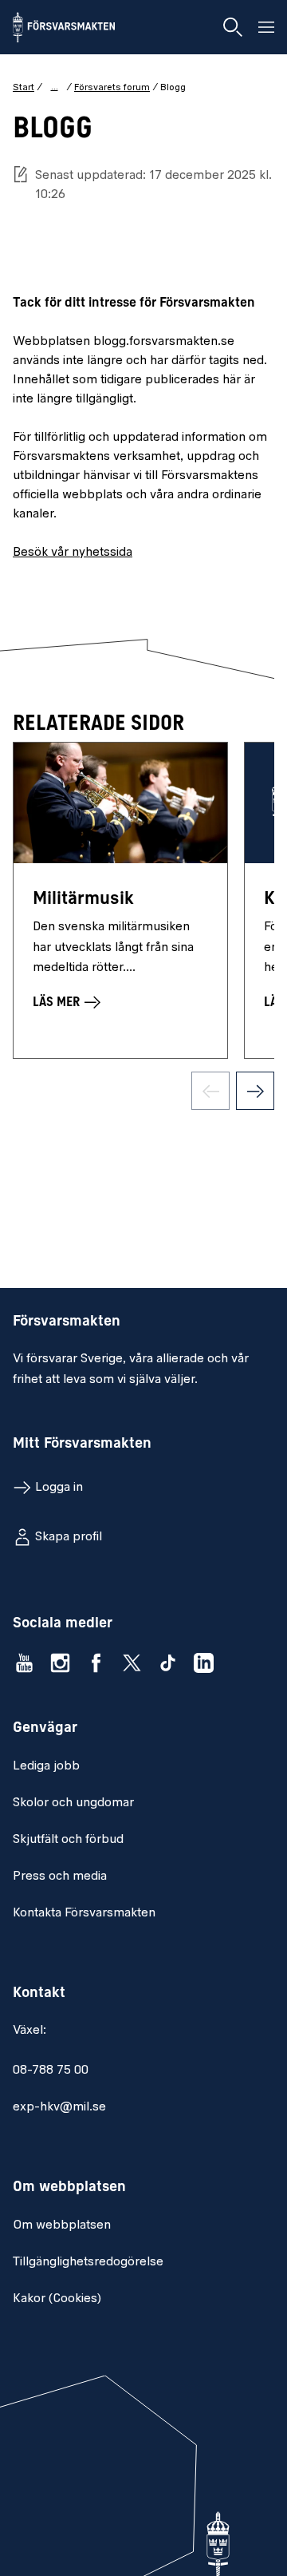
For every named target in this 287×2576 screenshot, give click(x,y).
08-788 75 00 (51, 2071)
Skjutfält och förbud (68, 1840)
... (55, 87)
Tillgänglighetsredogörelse (88, 2262)
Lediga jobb (46, 1766)
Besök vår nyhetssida (73, 553)
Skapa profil (69, 1537)
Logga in (59, 1488)
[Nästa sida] (255, 1091)
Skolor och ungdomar (73, 1803)
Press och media (60, 1877)
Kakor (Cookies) (57, 2299)
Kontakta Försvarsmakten (84, 1913)
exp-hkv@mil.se (59, 2107)
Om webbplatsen (62, 2225)
